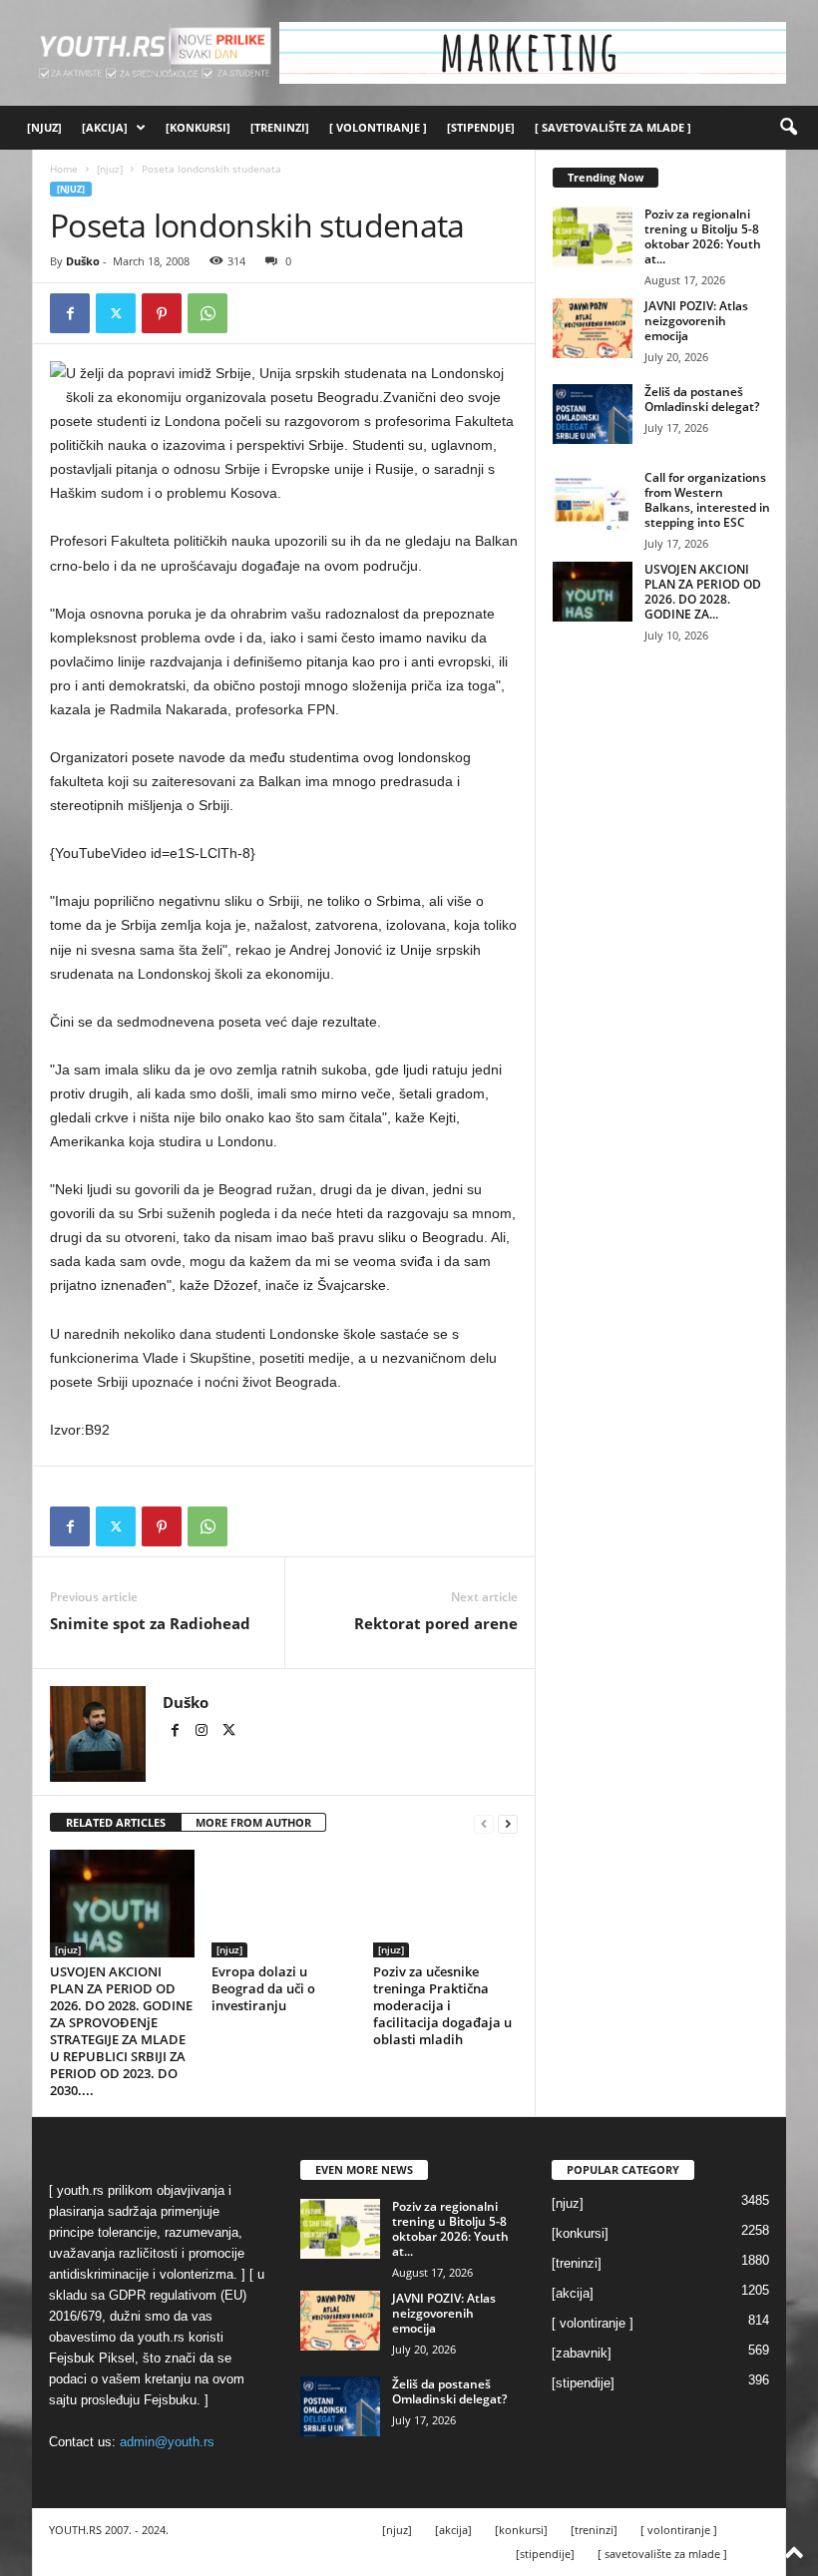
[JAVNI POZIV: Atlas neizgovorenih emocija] (593, 328)
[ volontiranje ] (378, 127)
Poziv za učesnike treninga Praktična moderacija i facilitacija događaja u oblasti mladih (442, 2005)
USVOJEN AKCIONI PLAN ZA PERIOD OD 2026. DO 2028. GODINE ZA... (703, 592)
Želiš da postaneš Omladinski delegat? (702, 399)
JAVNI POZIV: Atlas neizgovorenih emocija (696, 321)
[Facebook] (70, 313)
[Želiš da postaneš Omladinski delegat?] (593, 414)
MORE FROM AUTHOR (253, 1822)
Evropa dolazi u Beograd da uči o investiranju (263, 1988)
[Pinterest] (162, 313)
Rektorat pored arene (436, 1623)
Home (64, 169)
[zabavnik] (582, 2353)
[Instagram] (203, 1732)
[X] (116, 313)
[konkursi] (198, 127)
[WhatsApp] (207, 313)
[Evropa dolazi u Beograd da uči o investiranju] (284, 1904)
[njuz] (44, 127)
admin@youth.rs (167, 2442)
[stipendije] (481, 127)
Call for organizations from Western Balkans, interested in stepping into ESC (707, 500)
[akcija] (105, 127)
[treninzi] (280, 127)
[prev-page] (484, 1823)
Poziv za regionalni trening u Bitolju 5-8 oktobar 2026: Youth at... (703, 236)
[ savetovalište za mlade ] (613, 127)
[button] (788, 128)
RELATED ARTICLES (116, 1822)
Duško (83, 261)
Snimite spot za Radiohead (150, 1623)
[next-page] (508, 1823)
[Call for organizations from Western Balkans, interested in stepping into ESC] (593, 500)
